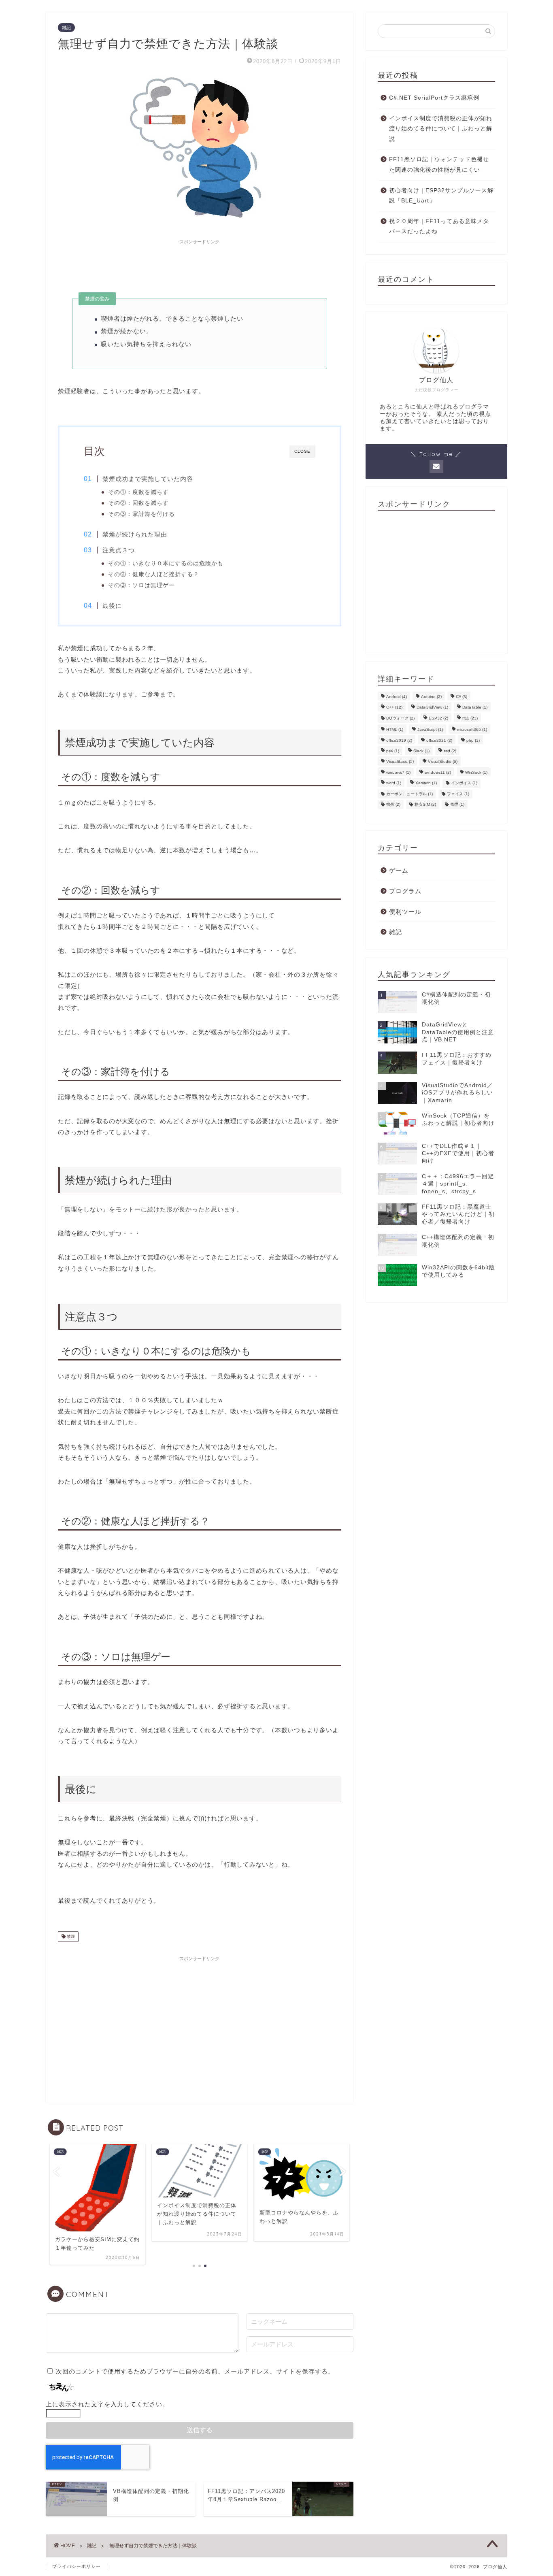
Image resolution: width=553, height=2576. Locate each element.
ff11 (470, 718)
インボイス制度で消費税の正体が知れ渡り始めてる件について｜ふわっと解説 (441, 129)
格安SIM (425, 804)
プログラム (405, 891)
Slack (421, 751)
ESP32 (438, 718)
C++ (394, 707)
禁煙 (70, 1936)
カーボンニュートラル (409, 794)
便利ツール (405, 911)
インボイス (464, 783)
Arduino (431, 697)
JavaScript (430, 729)
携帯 (393, 804)
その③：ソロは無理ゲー (141, 585)
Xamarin (426, 783)
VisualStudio (443, 761)
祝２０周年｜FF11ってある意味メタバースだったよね (439, 227)
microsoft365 (472, 729)
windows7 (398, 772)
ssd (450, 751)
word (394, 783)
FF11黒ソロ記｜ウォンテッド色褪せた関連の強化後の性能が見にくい (439, 165)
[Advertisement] (200, 266)
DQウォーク (400, 718)
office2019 (399, 740)
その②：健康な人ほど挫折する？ (154, 574)
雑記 (66, 28)
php (473, 740)
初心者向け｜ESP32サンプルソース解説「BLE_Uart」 (441, 196)
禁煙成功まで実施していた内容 (148, 479)
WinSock (476, 772)
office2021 (439, 740)
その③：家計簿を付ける (141, 514)
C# (462, 697)
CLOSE (302, 451)
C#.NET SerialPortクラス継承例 (434, 98)
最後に (112, 606)
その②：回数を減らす (138, 503)
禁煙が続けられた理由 (135, 534)
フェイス (458, 794)
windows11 (438, 772)
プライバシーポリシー (77, 2566)
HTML (395, 729)
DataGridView (432, 707)
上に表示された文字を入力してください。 (107, 2404)
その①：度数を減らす (138, 492)
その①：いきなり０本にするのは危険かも (166, 563)
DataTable (475, 707)
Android (397, 697)
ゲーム (399, 870)
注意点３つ (119, 550)
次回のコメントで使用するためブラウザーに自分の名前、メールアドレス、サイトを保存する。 (195, 2371)
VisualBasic (400, 761)
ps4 (393, 751)
